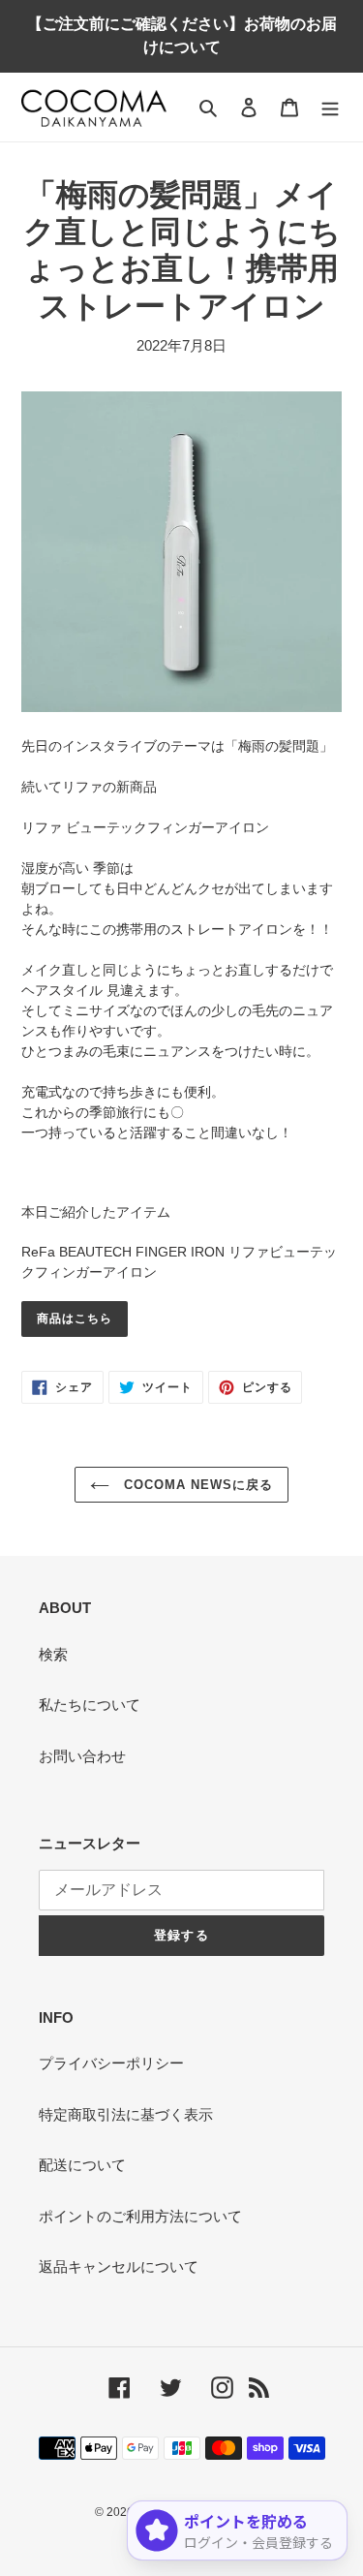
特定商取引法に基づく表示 (126, 2114)
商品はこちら (75, 1319)
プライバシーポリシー (111, 2063)
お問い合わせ (82, 1756)
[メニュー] (330, 107)
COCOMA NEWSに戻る (197, 1485)
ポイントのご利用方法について (140, 2216)
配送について (82, 2165)
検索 (53, 1654)
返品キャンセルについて (119, 2266)
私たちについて (90, 1705)
